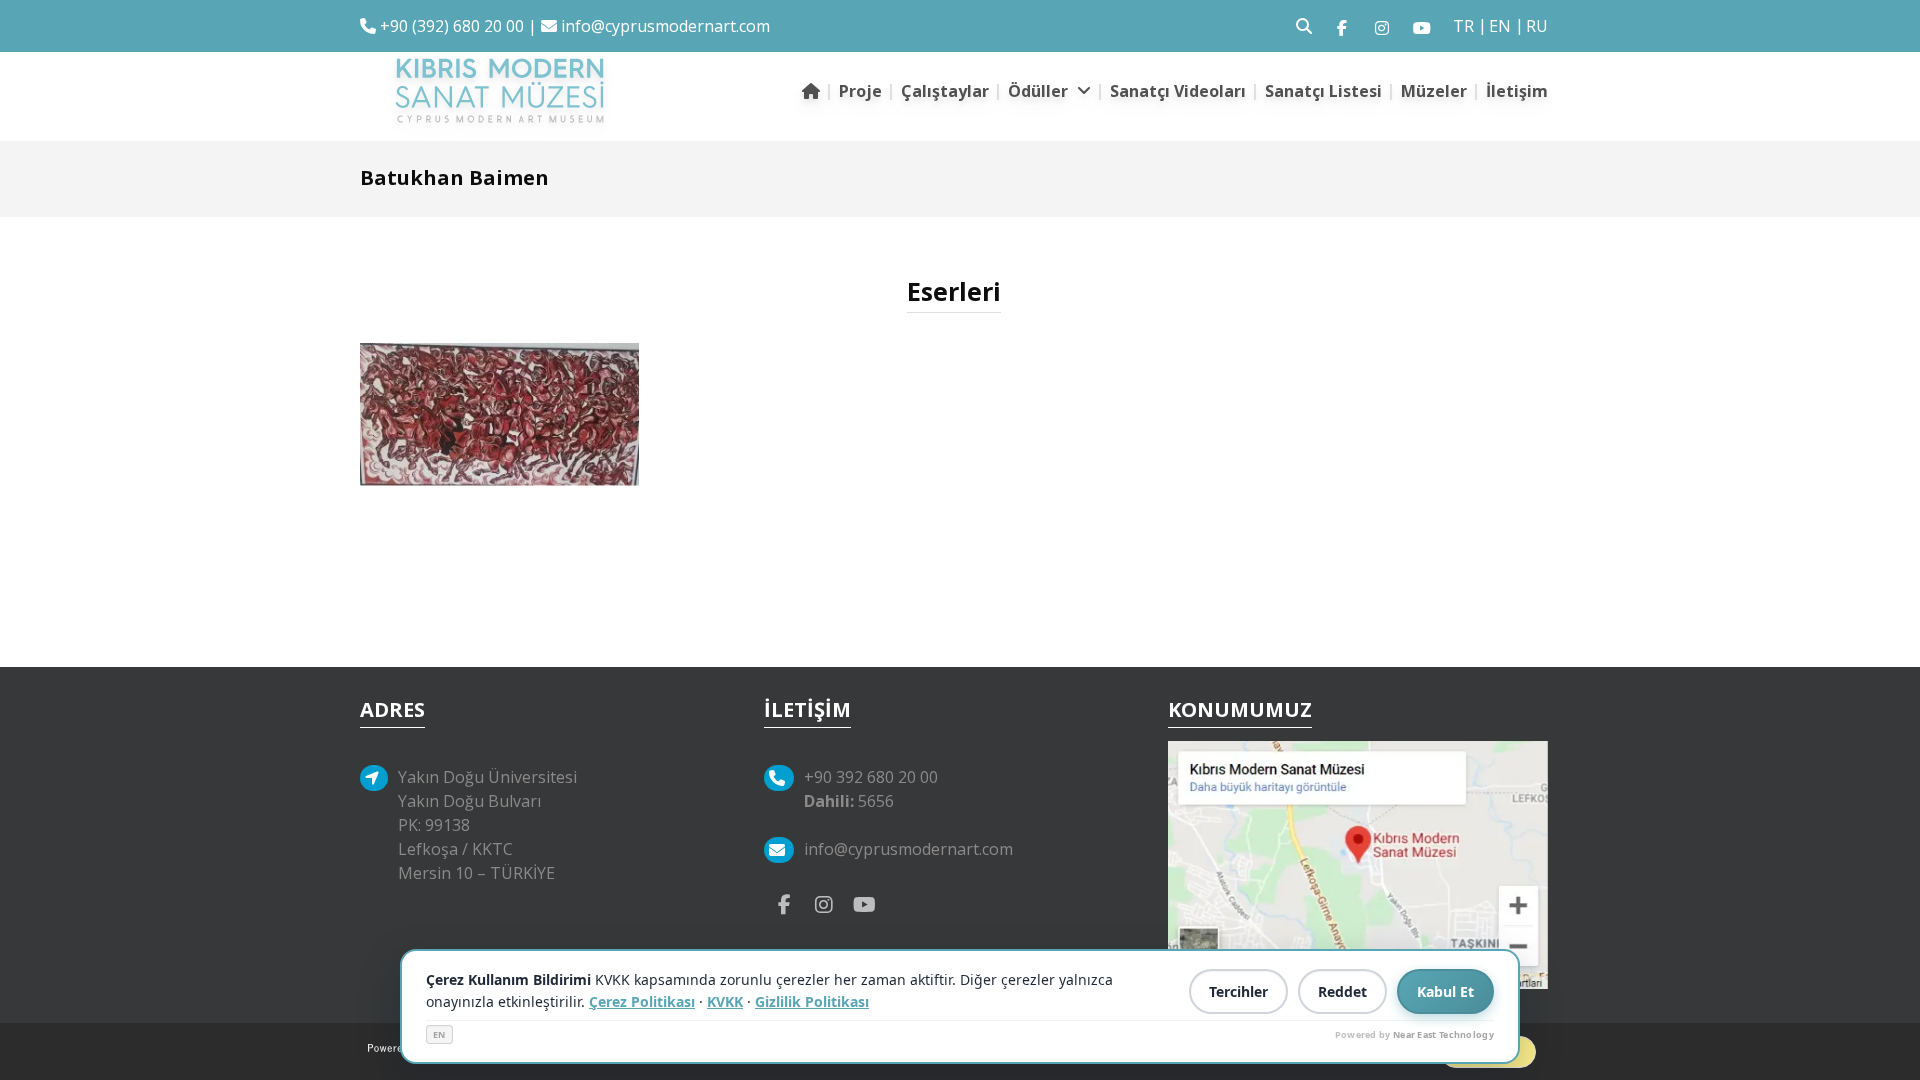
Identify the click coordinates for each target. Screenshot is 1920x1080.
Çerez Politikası (642, 1001)
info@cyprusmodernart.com (665, 26)
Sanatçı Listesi (1323, 91)
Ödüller (1040, 91)
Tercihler (1238, 991)
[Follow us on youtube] (1422, 26)
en (1500, 26)
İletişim (1517, 91)
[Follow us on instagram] (1382, 26)
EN (439, 1034)
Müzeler (1434, 91)
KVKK (725, 1001)
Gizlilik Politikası (812, 1001)
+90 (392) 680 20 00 (450, 26)
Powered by (1414, 1034)
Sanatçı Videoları (1178, 91)
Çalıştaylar (945, 91)
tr (1463, 26)
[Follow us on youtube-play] (864, 903)
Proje (860, 91)
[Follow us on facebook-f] (1342, 26)
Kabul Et (1445, 991)
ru (1537, 26)
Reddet (1342, 991)
